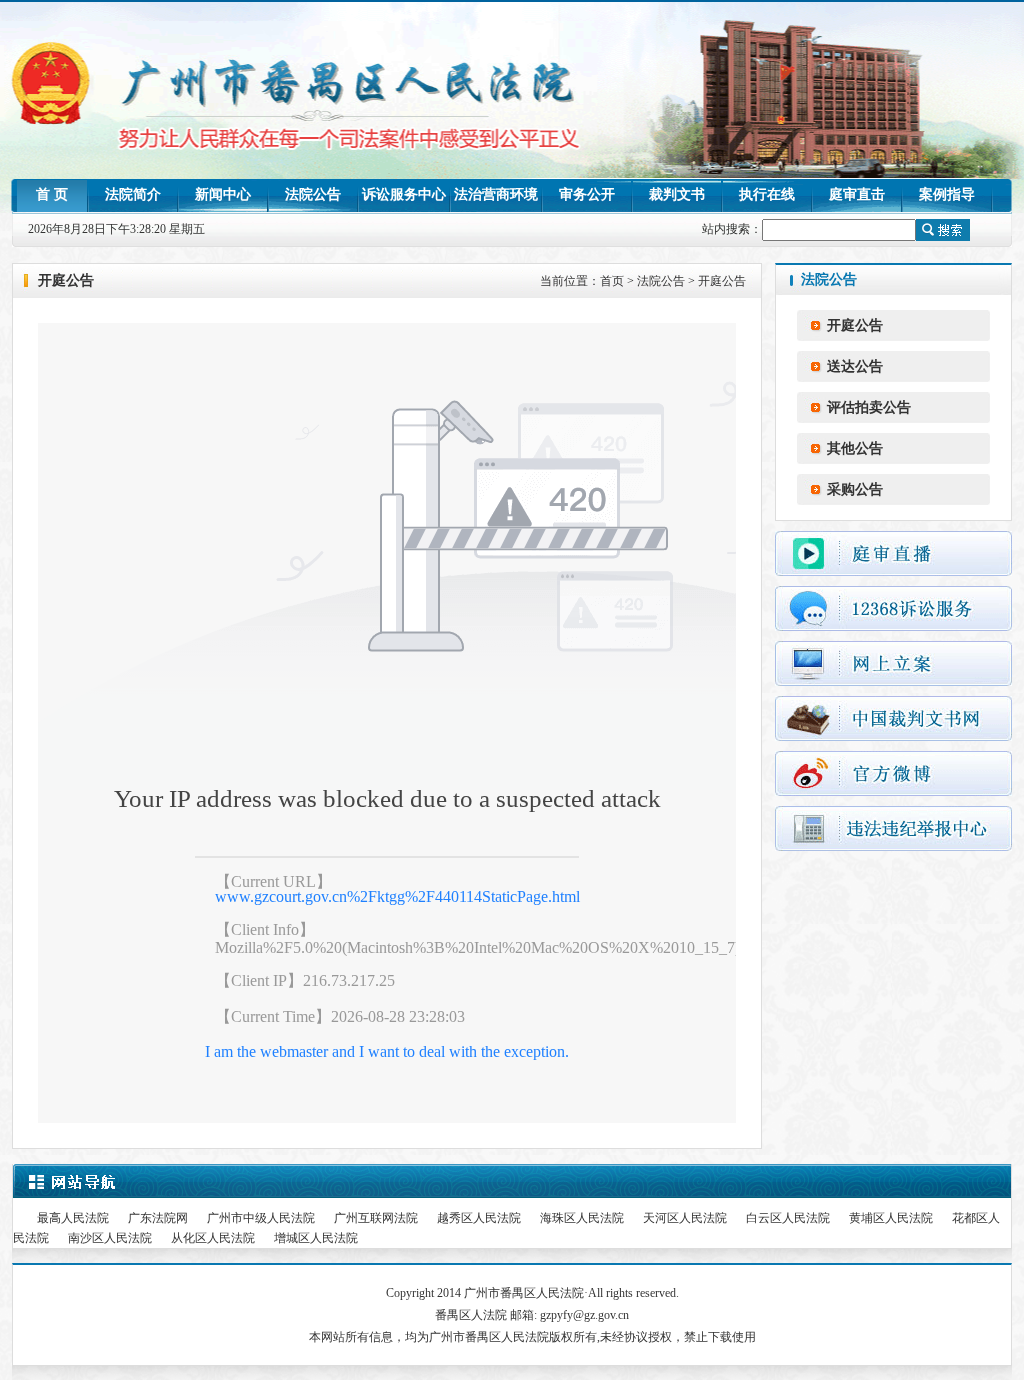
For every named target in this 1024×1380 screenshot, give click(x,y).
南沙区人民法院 (110, 1238)
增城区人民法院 (316, 1238)
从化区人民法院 (213, 1238)
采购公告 (855, 489)
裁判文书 (677, 194)
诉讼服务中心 (404, 194)
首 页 (52, 194)
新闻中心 (223, 194)
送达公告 (855, 366)
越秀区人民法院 (479, 1218)
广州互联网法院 (376, 1218)
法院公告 (313, 194)
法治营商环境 (496, 194)
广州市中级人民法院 (261, 1218)
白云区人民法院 (788, 1218)
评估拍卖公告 (869, 407)
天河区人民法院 (685, 1218)
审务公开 (587, 194)
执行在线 (767, 194)
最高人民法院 (73, 1218)
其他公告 (855, 448)
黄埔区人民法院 (891, 1218)
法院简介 (133, 194)
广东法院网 (158, 1218)
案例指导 (947, 194)
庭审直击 (857, 194)
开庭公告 (722, 281)
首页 (612, 281)
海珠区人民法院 (582, 1218)
